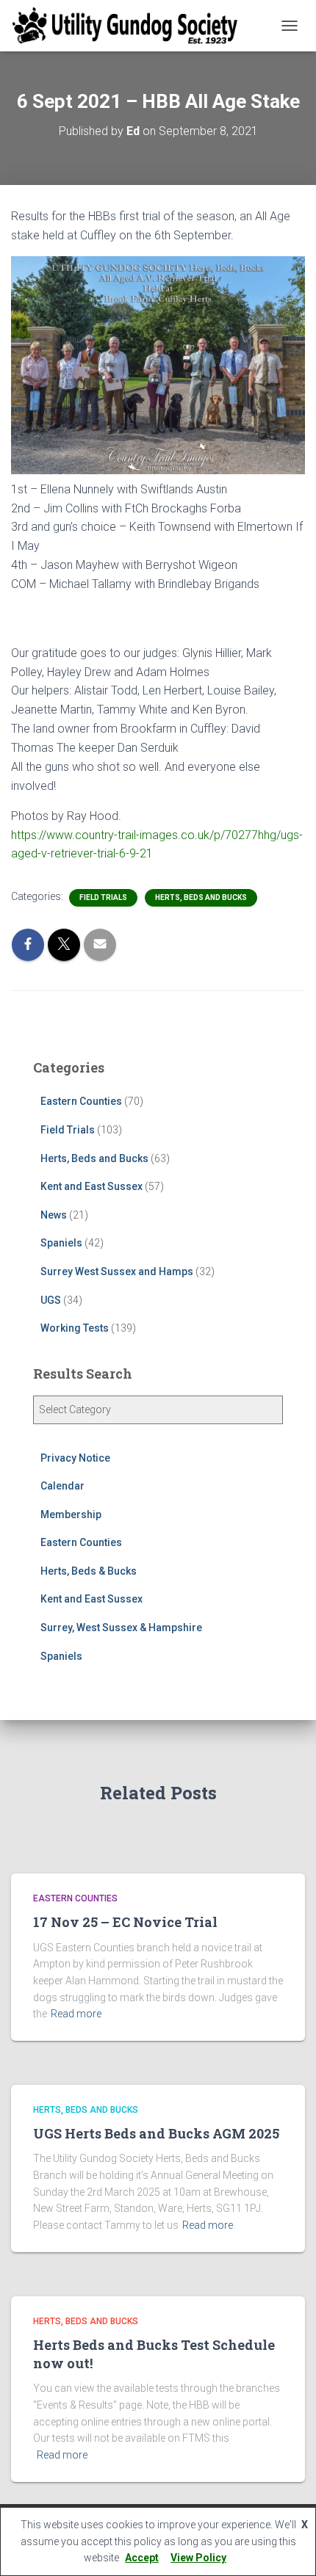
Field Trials (103, 897)
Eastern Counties (81, 1101)
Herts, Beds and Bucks (201, 897)
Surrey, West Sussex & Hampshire (121, 1628)
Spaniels (61, 1243)
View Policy (198, 2558)
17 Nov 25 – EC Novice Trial (125, 1922)
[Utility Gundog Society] (130, 26)
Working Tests (75, 1328)
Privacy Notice (75, 1458)
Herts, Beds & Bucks (89, 1571)
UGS (51, 1300)
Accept (142, 2558)
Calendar (62, 1486)
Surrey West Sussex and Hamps (117, 1271)
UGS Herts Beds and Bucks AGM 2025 (156, 2133)
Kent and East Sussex (91, 1186)
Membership (71, 1514)
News (54, 1215)
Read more (76, 2014)
